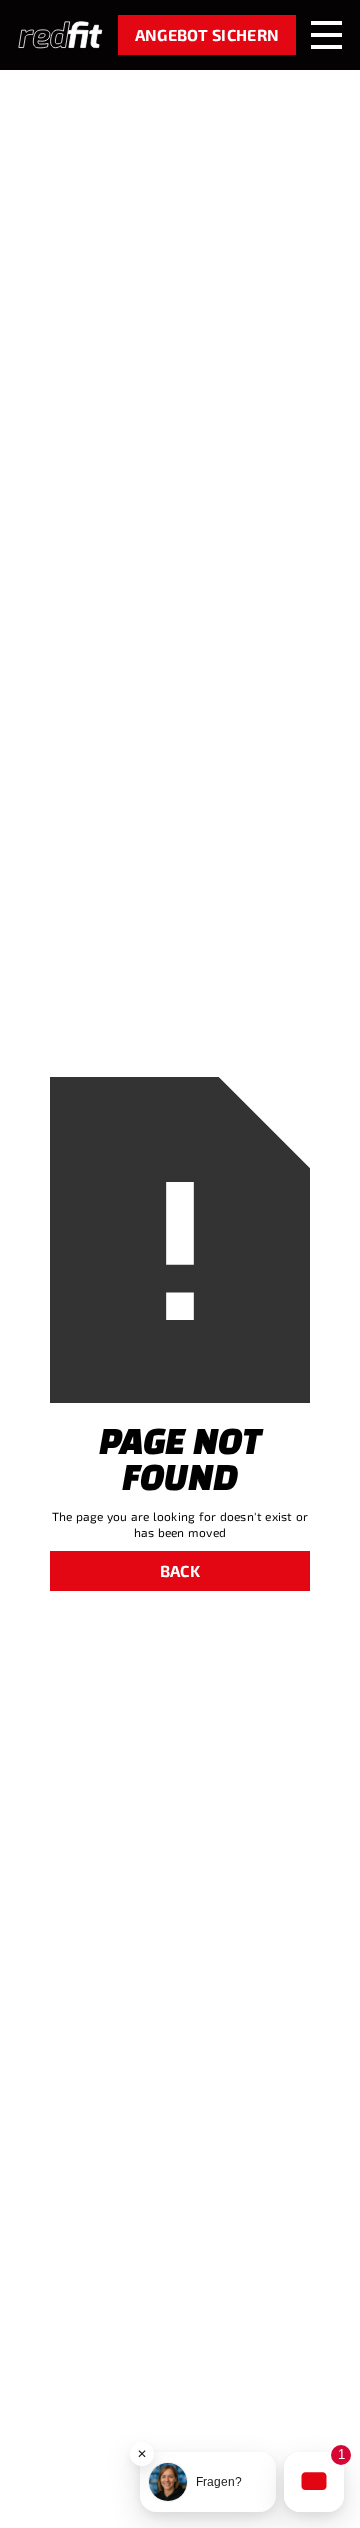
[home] (60, 35)
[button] (326, 34)
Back (180, 1570)
